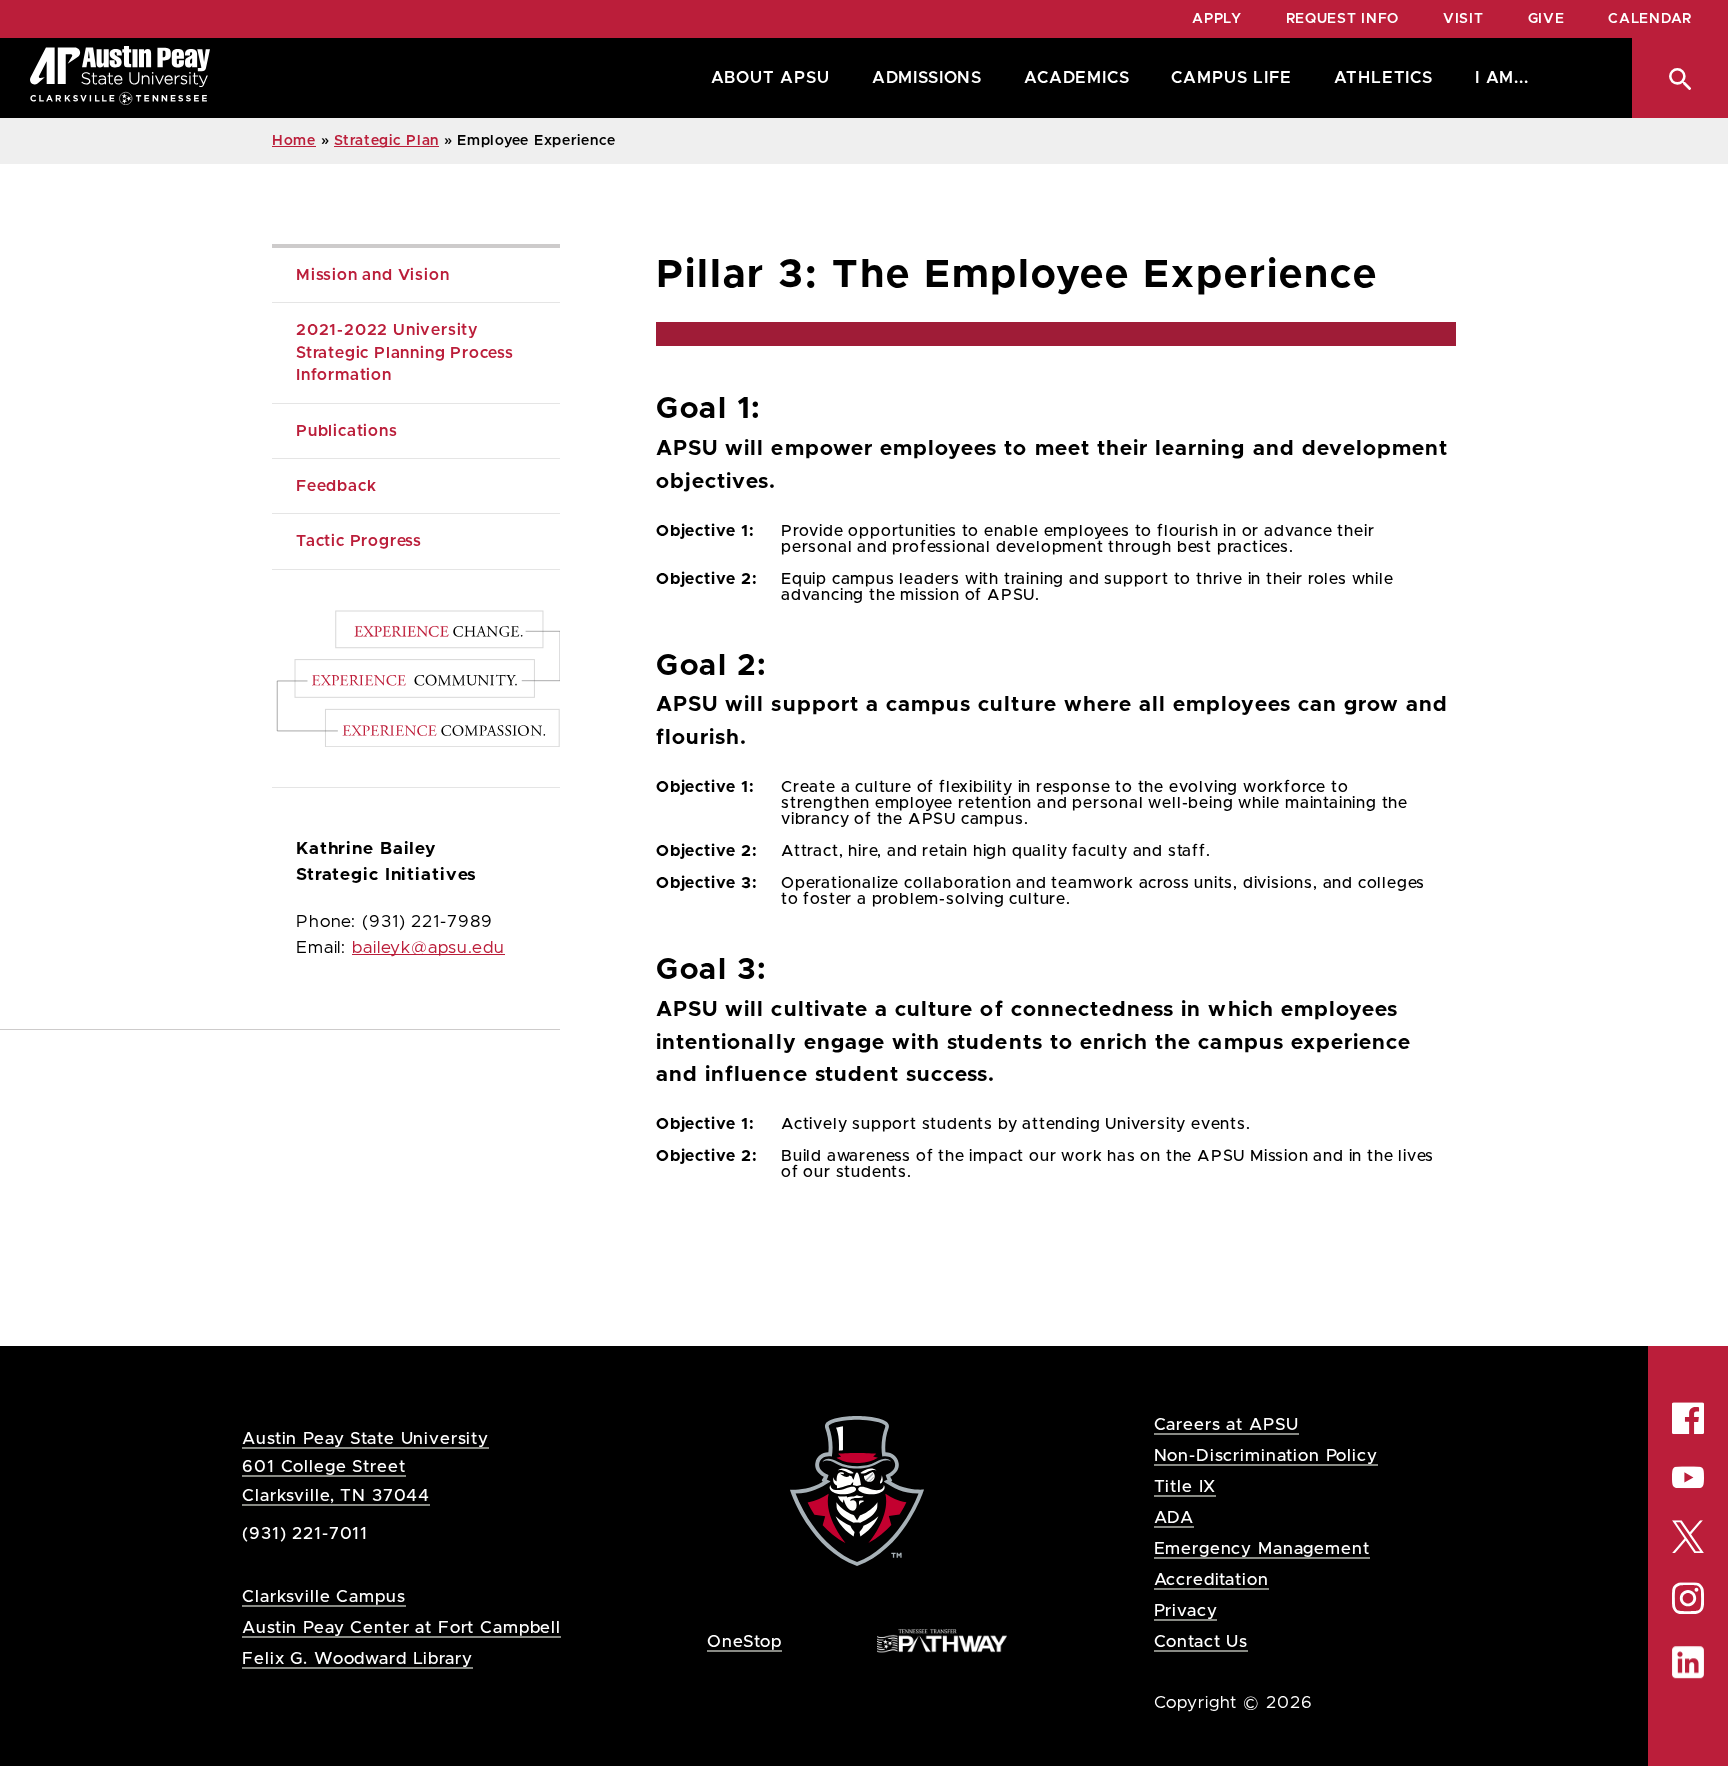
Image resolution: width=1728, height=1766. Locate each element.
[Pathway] (942, 1640)
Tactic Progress (359, 541)
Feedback (336, 486)
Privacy (1186, 1610)
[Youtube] (1688, 1477)
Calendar (1650, 19)
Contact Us (1201, 1641)
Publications (347, 431)
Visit (1463, 19)
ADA (1174, 1517)
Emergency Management (1262, 1548)
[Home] (120, 78)
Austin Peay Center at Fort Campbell (401, 1627)
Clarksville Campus (323, 1596)
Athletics (1383, 78)
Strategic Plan (386, 141)
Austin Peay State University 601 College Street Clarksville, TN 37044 (365, 1466)
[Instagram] (1688, 1598)
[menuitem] (765, 78)
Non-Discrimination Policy (1266, 1455)
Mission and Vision (372, 275)
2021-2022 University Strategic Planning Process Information (407, 352)
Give (1546, 19)
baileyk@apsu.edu (428, 948)
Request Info (1342, 19)
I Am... (1502, 78)
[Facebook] (1688, 1418)
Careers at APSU (1227, 1424)
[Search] (1680, 78)
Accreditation (1211, 1579)
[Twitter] (1688, 1535)
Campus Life (1231, 78)
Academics (1076, 78)
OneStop (744, 1641)
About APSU (770, 78)
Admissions (927, 78)
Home (294, 141)
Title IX (1185, 1486)
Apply (1217, 19)
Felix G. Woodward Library (357, 1658)
